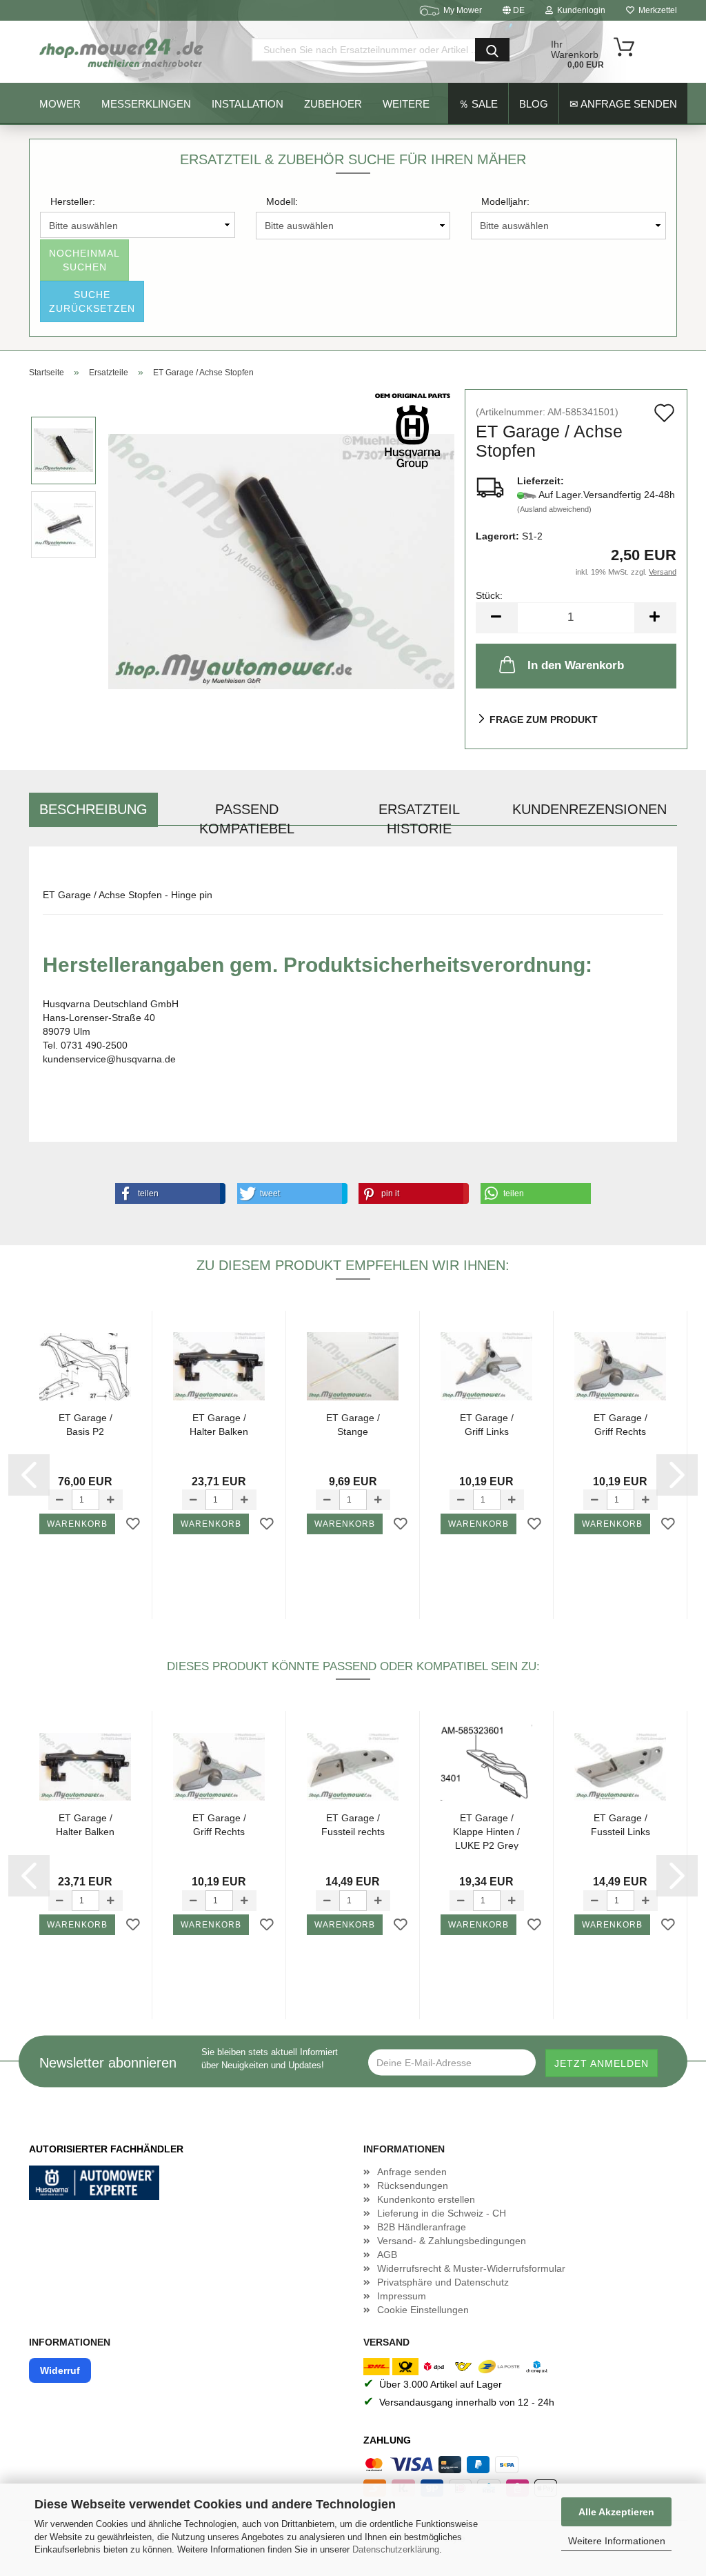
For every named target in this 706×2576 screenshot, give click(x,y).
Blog (534, 104)
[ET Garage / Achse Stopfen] (281, 561)
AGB (387, 2255)
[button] (168, 1193)
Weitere (406, 104)
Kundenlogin (579, 10)
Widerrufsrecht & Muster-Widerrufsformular (471, 2268)
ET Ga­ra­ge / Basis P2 (85, 1425)
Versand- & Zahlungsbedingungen (452, 2241)
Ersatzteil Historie (419, 814)
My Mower (463, 10)
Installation (248, 104)
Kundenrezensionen (589, 809)
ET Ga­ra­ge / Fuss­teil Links (621, 1825)
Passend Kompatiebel (247, 814)
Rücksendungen (413, 2186)
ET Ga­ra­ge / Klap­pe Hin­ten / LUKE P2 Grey (486, 1831)
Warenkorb (77, 1524)
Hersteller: (73, 201)
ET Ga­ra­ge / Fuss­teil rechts (353, 1825)
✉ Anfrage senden (623, 104)
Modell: (282, 201)
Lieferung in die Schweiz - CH (442, 2213)
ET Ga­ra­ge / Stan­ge (353, 1425)
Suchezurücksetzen (92, 301)
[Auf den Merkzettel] (133, 1525)
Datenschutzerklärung (396, 2549)
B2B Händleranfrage (422, 2227)
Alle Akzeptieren (616, 2512)
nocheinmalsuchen (84, 260)
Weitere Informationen (617, 2541)
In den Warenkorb (576, 665)
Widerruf (60, 2370)
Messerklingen (146, 104)
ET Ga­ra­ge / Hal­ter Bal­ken (219, 1425)
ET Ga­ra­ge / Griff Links (487, 1425)
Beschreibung (93, 809)
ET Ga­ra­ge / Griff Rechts (621, 1425)
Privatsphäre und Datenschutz (443, 2282)
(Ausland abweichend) (554, 509)
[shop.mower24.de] (123, 52)
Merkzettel (656, 10)
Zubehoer (333, 104)
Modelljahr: (505, 201)
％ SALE (478, 104)
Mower (60, 104)
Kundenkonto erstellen (426, 2199)
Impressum (402, 2296)
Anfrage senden (412, 2172)
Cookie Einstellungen (423, 2310)
